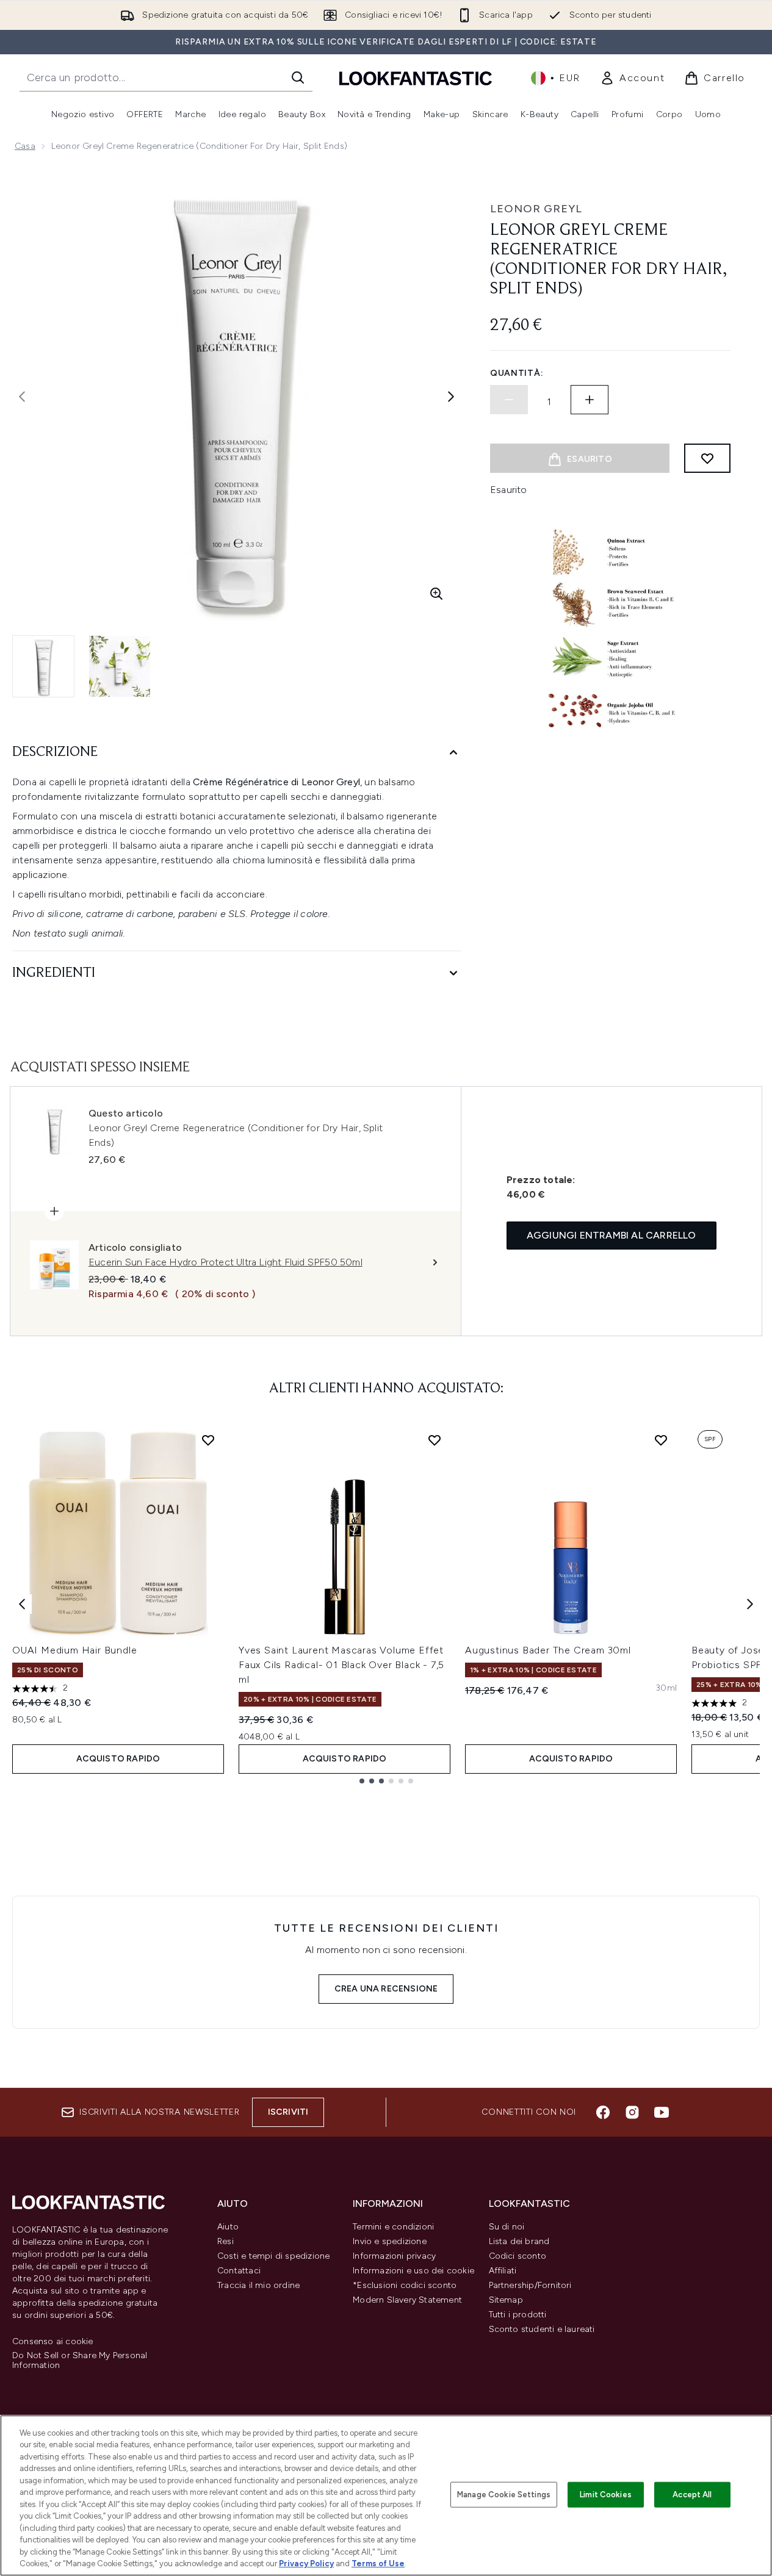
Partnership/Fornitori (530, 2285)
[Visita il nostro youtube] (662, 2112)
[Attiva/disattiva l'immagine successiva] (451, 397)
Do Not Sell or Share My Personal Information (80, 2361)
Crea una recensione (386, 1989)
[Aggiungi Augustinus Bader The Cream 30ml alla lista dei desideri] (661, 1440)
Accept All (692, 2495)
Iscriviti (288, 2112)
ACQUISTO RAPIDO (118, 1759)
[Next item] (750, 1604)
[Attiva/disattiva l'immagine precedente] (22, 397)
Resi (225, 2241)
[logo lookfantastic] (416, 78)
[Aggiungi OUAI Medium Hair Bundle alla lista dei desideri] (208, 1440)
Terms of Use (378, 2563)
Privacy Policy (306, 2563)
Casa (25, 146)
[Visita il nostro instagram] (632, 2112)
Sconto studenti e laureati (542, 2329)
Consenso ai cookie (53, 2342)
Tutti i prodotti (518, 2315)
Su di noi (507, 2227)
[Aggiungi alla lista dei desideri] (707, 458)
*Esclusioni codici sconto (405, 2285)
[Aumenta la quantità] (590, 400)
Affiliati (503, 2271)
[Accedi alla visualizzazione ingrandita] (436, 594)
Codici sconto (518, 2256)
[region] (386, 2495)
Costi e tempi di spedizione (273, 2256)
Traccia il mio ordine (258, 2285)
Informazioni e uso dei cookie (413, 2271)
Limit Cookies (606, 2495)
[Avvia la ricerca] (298, 77)
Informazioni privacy (394, 2256)
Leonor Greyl (536, 209)
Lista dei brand (519, 2241)
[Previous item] (22, 1604)
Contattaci (239, 2271)
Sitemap (506, 2300)
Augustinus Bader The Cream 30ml (548, 1650)
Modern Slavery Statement (407, 2300)
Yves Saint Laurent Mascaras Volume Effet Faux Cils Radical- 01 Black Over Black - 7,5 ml (341, 1665)
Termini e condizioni (393, 2227)
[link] (632, 78)
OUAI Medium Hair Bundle (74, 1650)
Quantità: (517, 373)
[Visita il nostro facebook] (603, 2112)
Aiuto (228, 2227)
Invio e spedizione (390, 2241)
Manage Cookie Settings (504, 2495)
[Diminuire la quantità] (509, 400)
